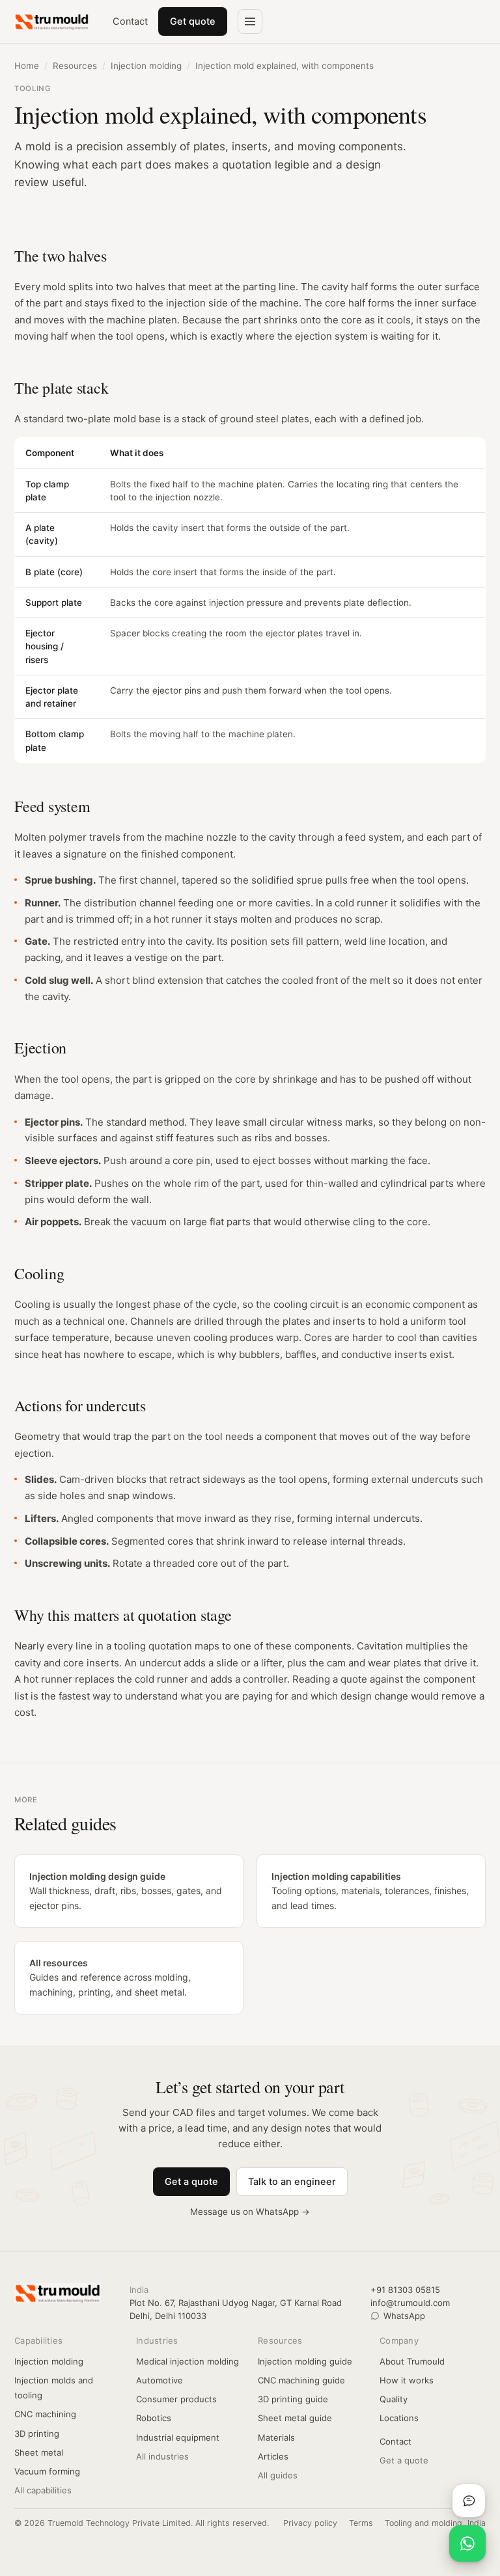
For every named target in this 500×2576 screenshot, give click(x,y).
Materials (276, 2437)
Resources (75, 66)
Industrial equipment (178, 2437)
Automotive (160, 2380)
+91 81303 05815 (405, 2290)
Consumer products (176, 2399)
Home (27, 66)
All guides (278, 2475)
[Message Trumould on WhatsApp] (467, 2543)
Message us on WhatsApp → (250, 2212)
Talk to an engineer (292, 2182)
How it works (407, 2380)
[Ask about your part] (469, 2501)
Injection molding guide (305, 2361)
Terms (361, 2523)
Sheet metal (39, 2452)
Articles (273, 2456)
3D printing (37, 2434)
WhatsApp (404, 2316)
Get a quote (191, 2182)
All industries (162, 2456)
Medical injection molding (187, 2361)
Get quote (193, 21)
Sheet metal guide (295, 2418)
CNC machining (45, 2414)
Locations (399, 2418)
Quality (394, 2399)
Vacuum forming (47, 2471)
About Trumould (412, 2361)
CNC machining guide (301, 2380)
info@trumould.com (410, 2303)
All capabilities (43, 2490)
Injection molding (146, 66)
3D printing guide (293, 2399)
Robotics (154, 2418)
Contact (130, 21)
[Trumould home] (52, 21)
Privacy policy (310, 2523)
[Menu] (250, 21)
